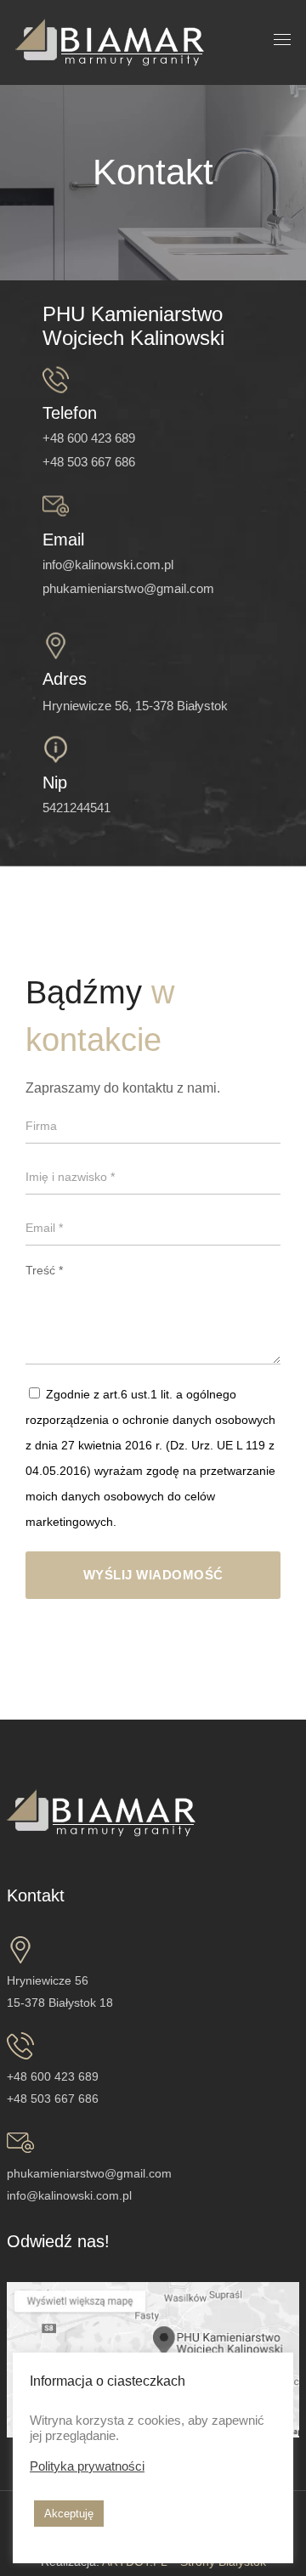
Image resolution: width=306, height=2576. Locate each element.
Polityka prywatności (87, 2466)
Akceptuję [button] (69, 2514)
